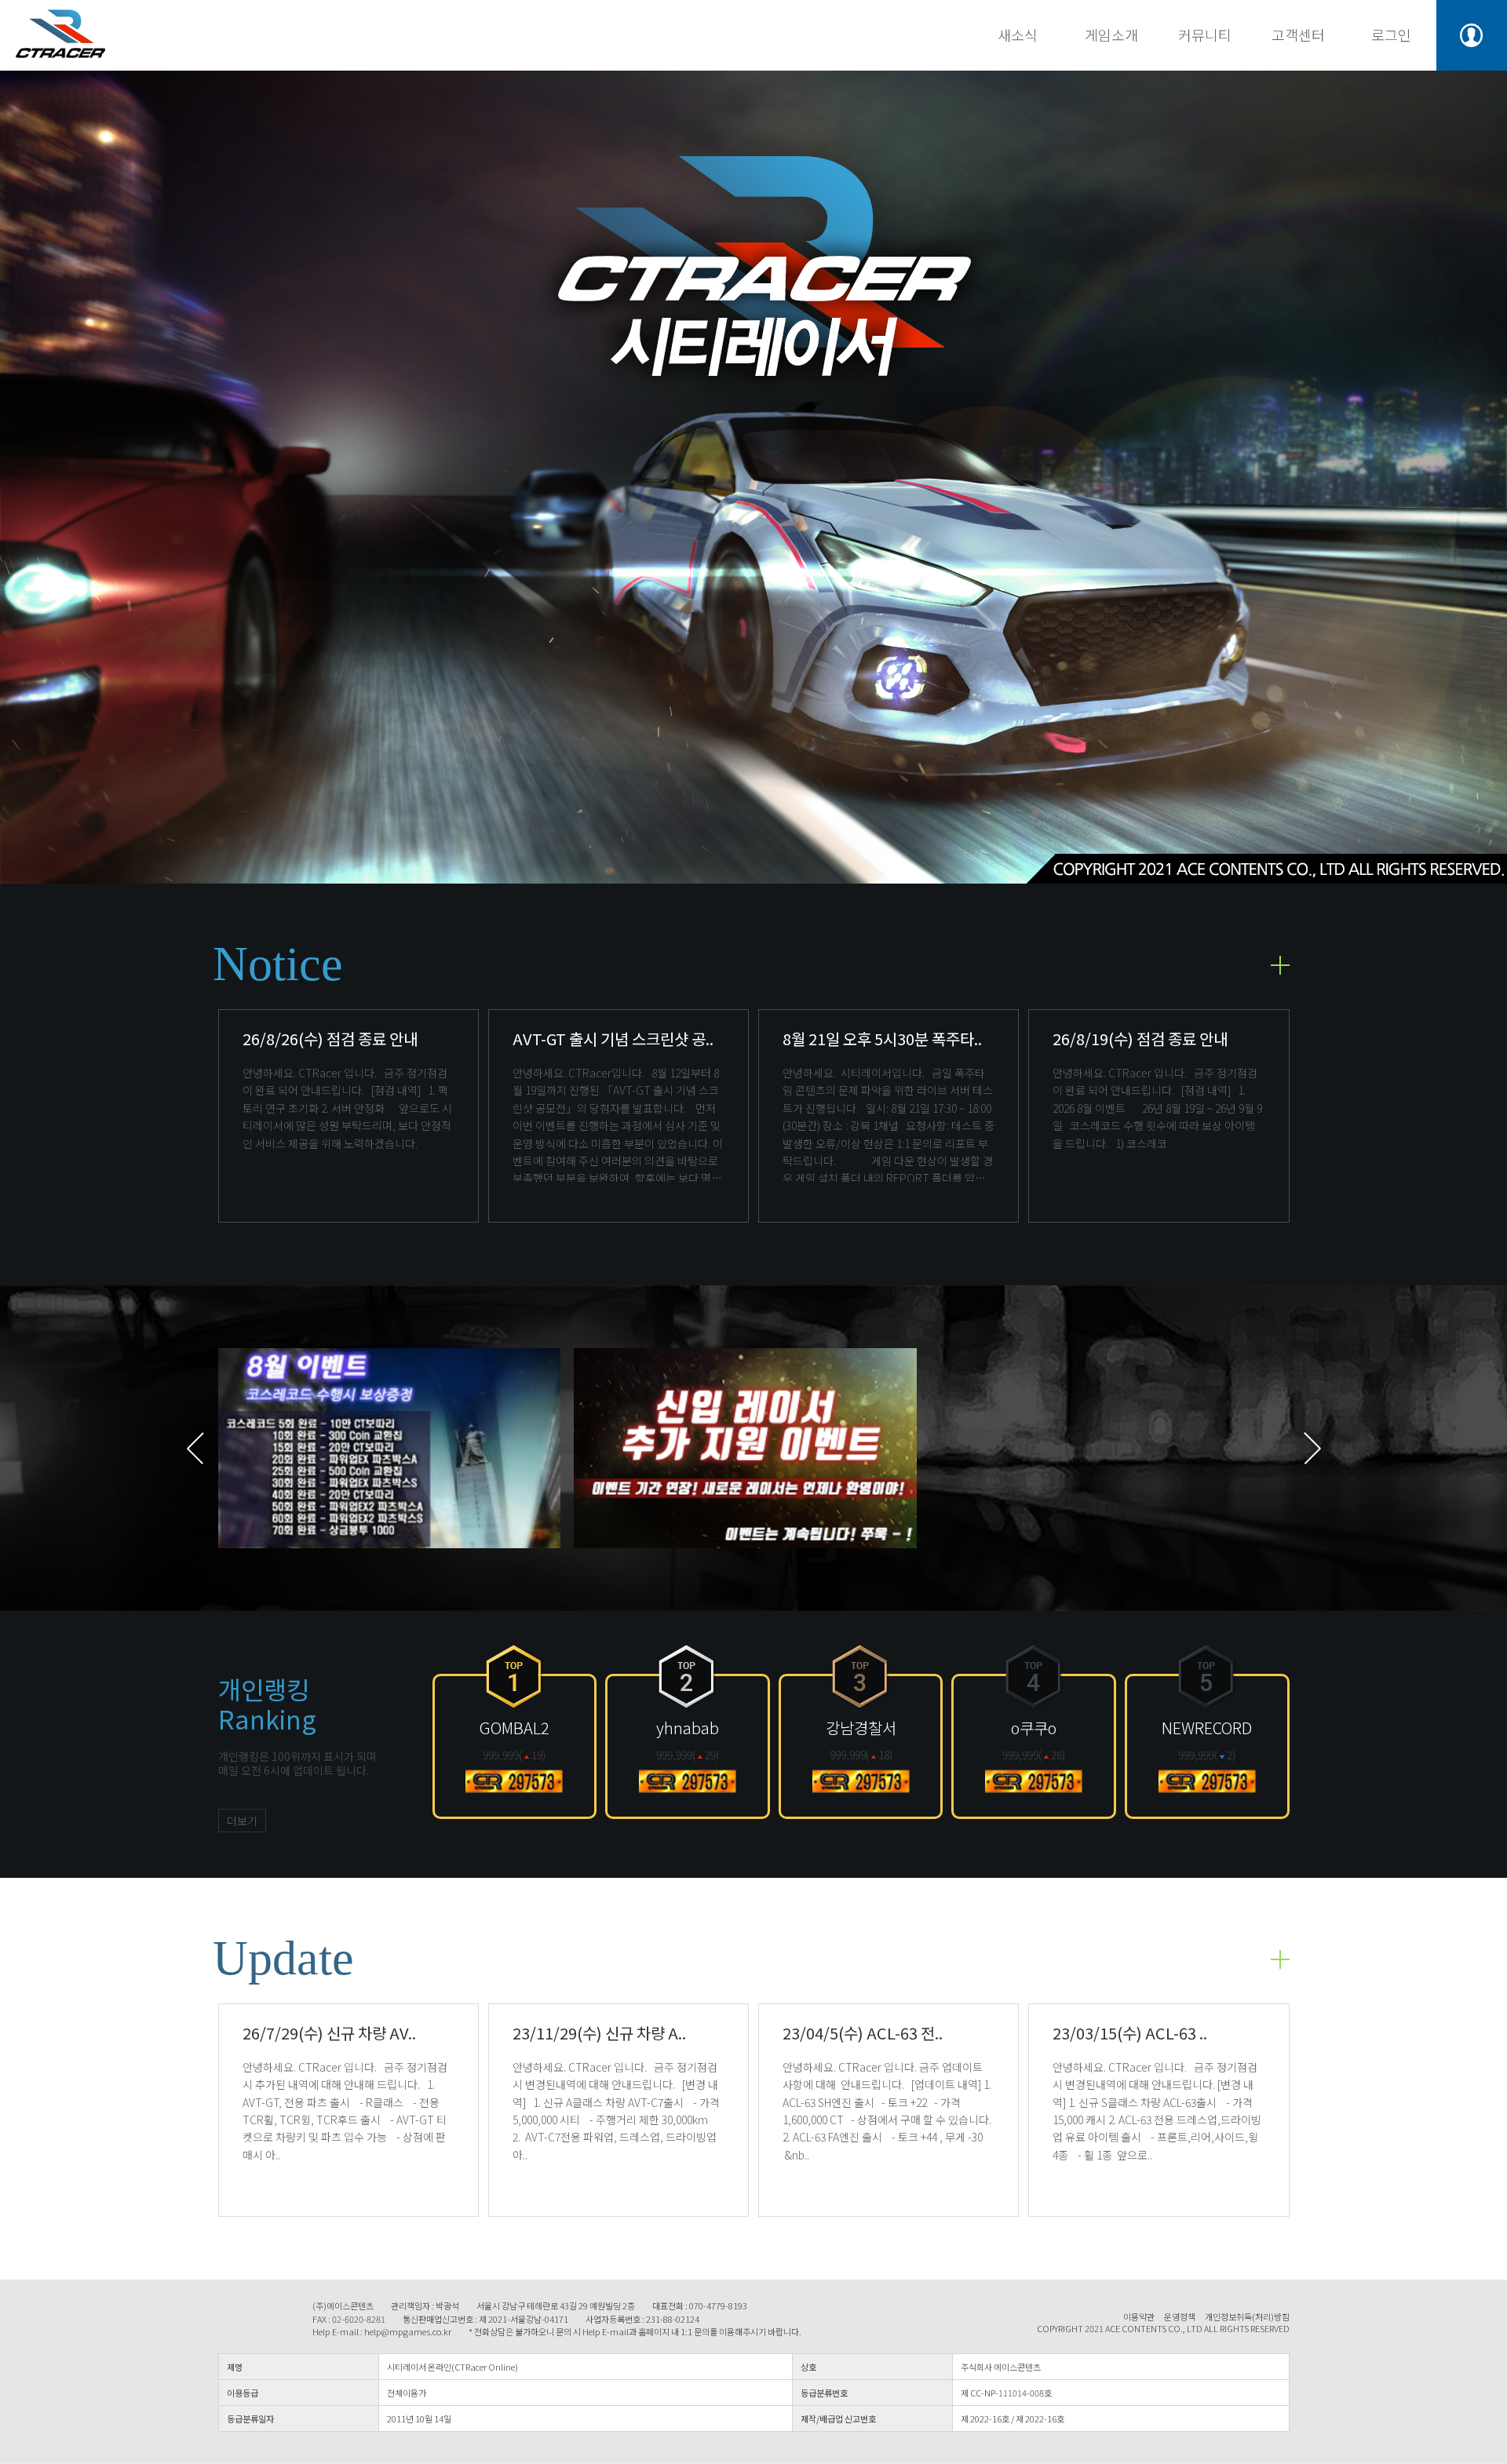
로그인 (1391, 35)
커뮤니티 (1205, 35)
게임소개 (1111, 35)
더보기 (242, 1821)
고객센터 (1298, 35)
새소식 (1018, 35)
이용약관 (1139, 2317)
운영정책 (1180, 2317)
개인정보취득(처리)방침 (1247, 2317)
